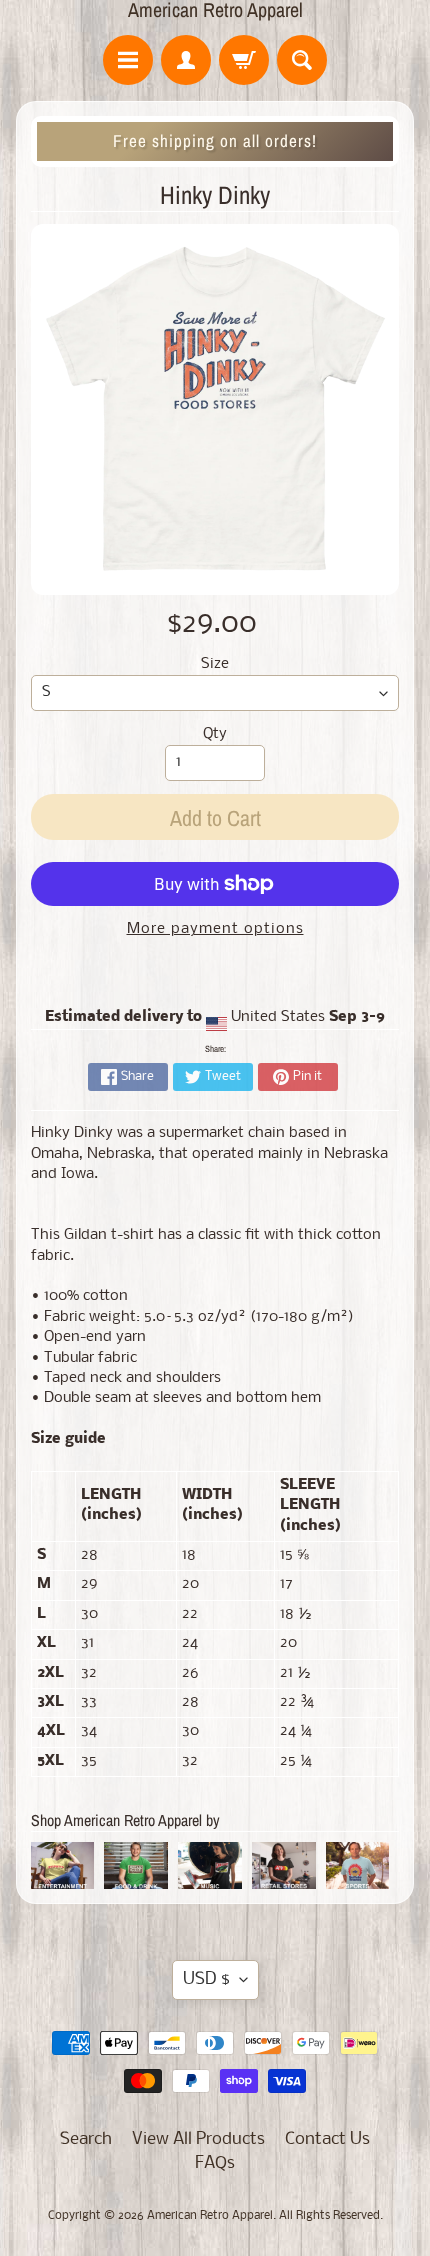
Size (215, 664)
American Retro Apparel (215, 10)
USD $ (206, 1979)
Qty (215, 734)
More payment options (215, 929)
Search (86, 2139)
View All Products (198, 2139)
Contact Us (327, 2139)
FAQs (215, 2163)
